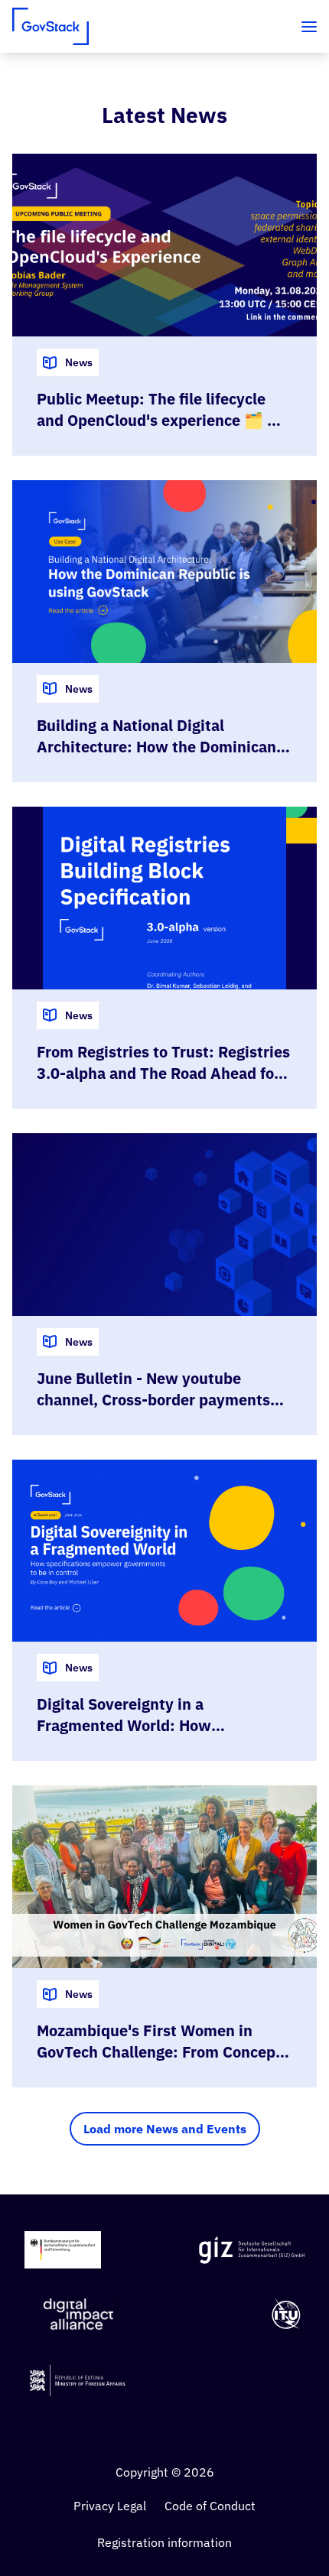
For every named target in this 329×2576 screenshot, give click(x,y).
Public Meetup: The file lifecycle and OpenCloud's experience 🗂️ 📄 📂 (161, 420)
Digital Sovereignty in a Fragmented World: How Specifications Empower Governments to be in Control (142, 1736)
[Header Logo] (50, 26)
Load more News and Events (165, 2129)
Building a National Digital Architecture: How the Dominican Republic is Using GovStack (156, 747)
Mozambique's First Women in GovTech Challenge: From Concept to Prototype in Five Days (159, 2052)
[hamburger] (309, 27)
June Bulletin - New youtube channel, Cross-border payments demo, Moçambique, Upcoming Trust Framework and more (153, 1410)
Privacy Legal (110, 2506)
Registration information (164, 2542)
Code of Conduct (210, 2506)
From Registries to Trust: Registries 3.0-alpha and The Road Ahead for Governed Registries (163, 1073)
